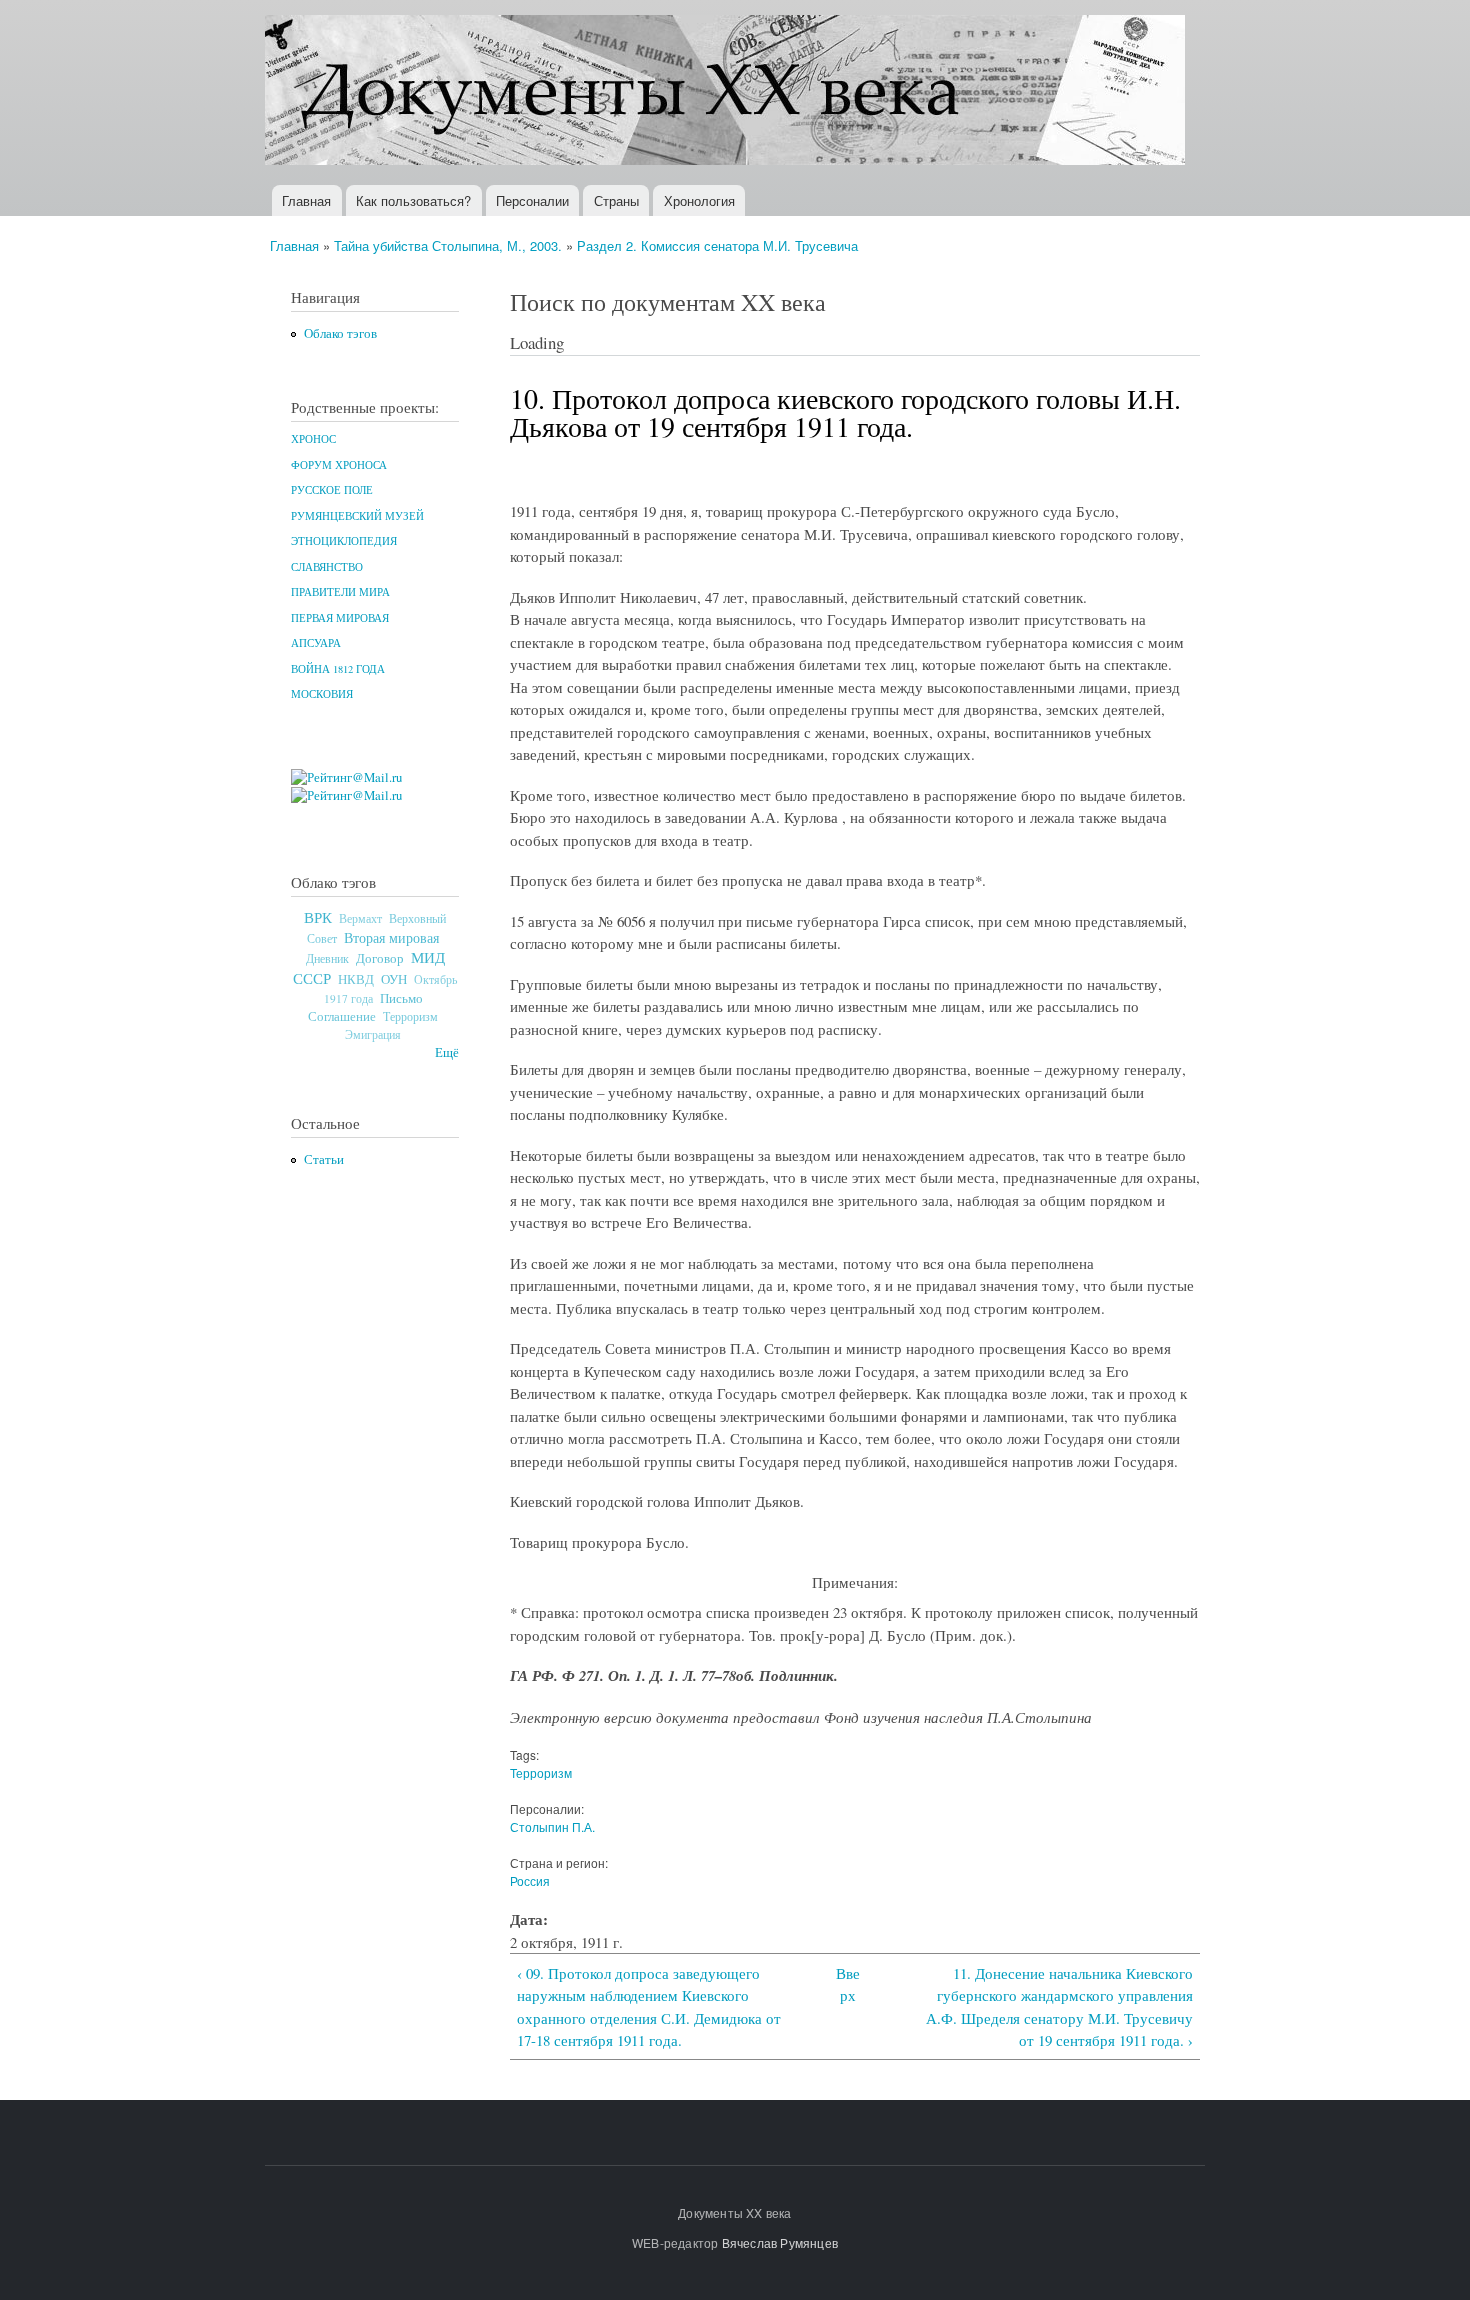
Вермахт (360, 918)
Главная (306, 200)
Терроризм (410, 1016)
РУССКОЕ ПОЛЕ (332, 490)
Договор (380, 958)
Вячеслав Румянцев (780, 2242)
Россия (530, 1880)
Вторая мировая (391, 937)
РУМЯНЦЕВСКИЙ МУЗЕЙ (357, 516)
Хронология (699, 200)
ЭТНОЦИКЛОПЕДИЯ (344, 541)
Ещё (447, 1052)
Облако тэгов (340, 333)
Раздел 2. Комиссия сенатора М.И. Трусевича (717, 245)
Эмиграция (373, 1034)
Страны (616, 200)
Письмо (401, 998)
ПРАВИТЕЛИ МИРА (340, 592)
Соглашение (342, 1016)
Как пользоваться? (413, 200)
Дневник (327, 958)
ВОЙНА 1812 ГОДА (338, 669)
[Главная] (727, 92)
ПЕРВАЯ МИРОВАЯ (340, 618)
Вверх (848, 1984)
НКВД (356, 979)
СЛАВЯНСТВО (327, 567)
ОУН (394, 979)
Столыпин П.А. (552, 1826)
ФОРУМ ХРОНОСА (339, 465)
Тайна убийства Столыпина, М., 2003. (448, 245)
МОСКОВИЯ (322, 694)
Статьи (324, 1159)
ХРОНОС (313, 439)
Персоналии (532, 200)
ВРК (318, 917)
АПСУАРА (316, 643)
